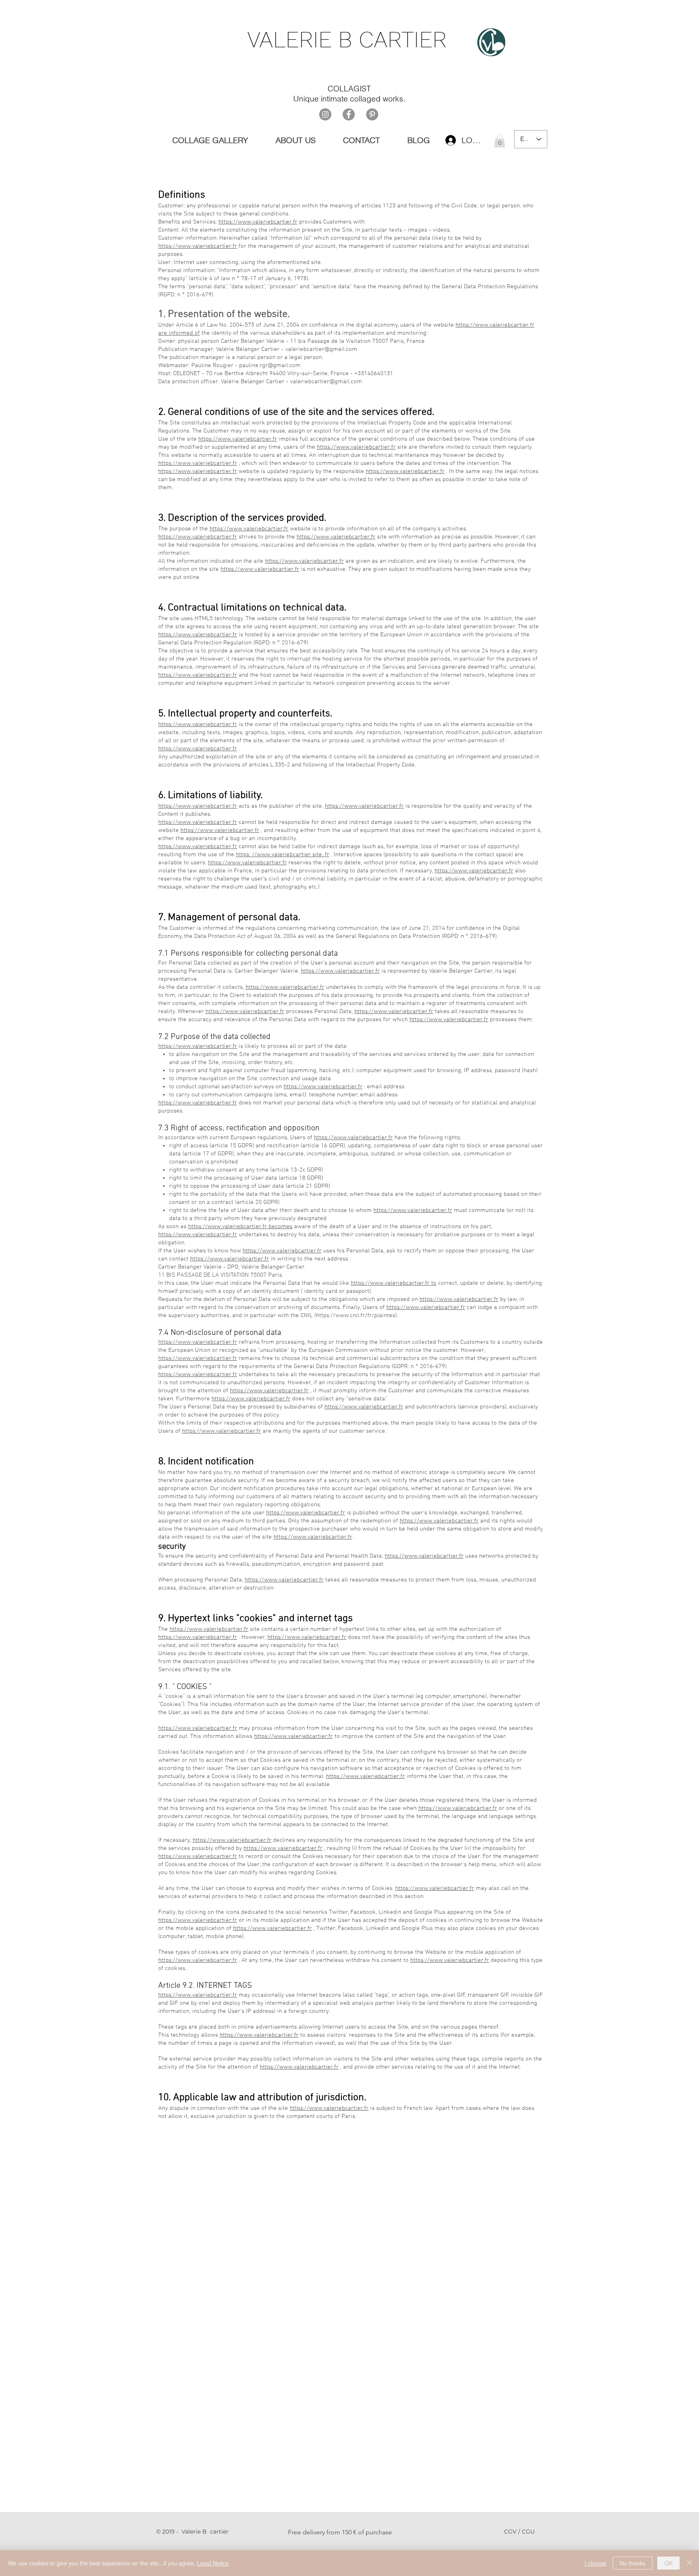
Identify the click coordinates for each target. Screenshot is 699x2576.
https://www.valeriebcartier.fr (258, 222)
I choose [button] (595, 2563)
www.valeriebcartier (284, 855)
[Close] (689, 2563)
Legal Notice (213, 2563)
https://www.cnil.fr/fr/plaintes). (357, 1315)
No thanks (633, 2563)
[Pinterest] (372, 114)
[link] (500, 140)
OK (669, 2563)
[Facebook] (349, 114)
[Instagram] (325, 114)
